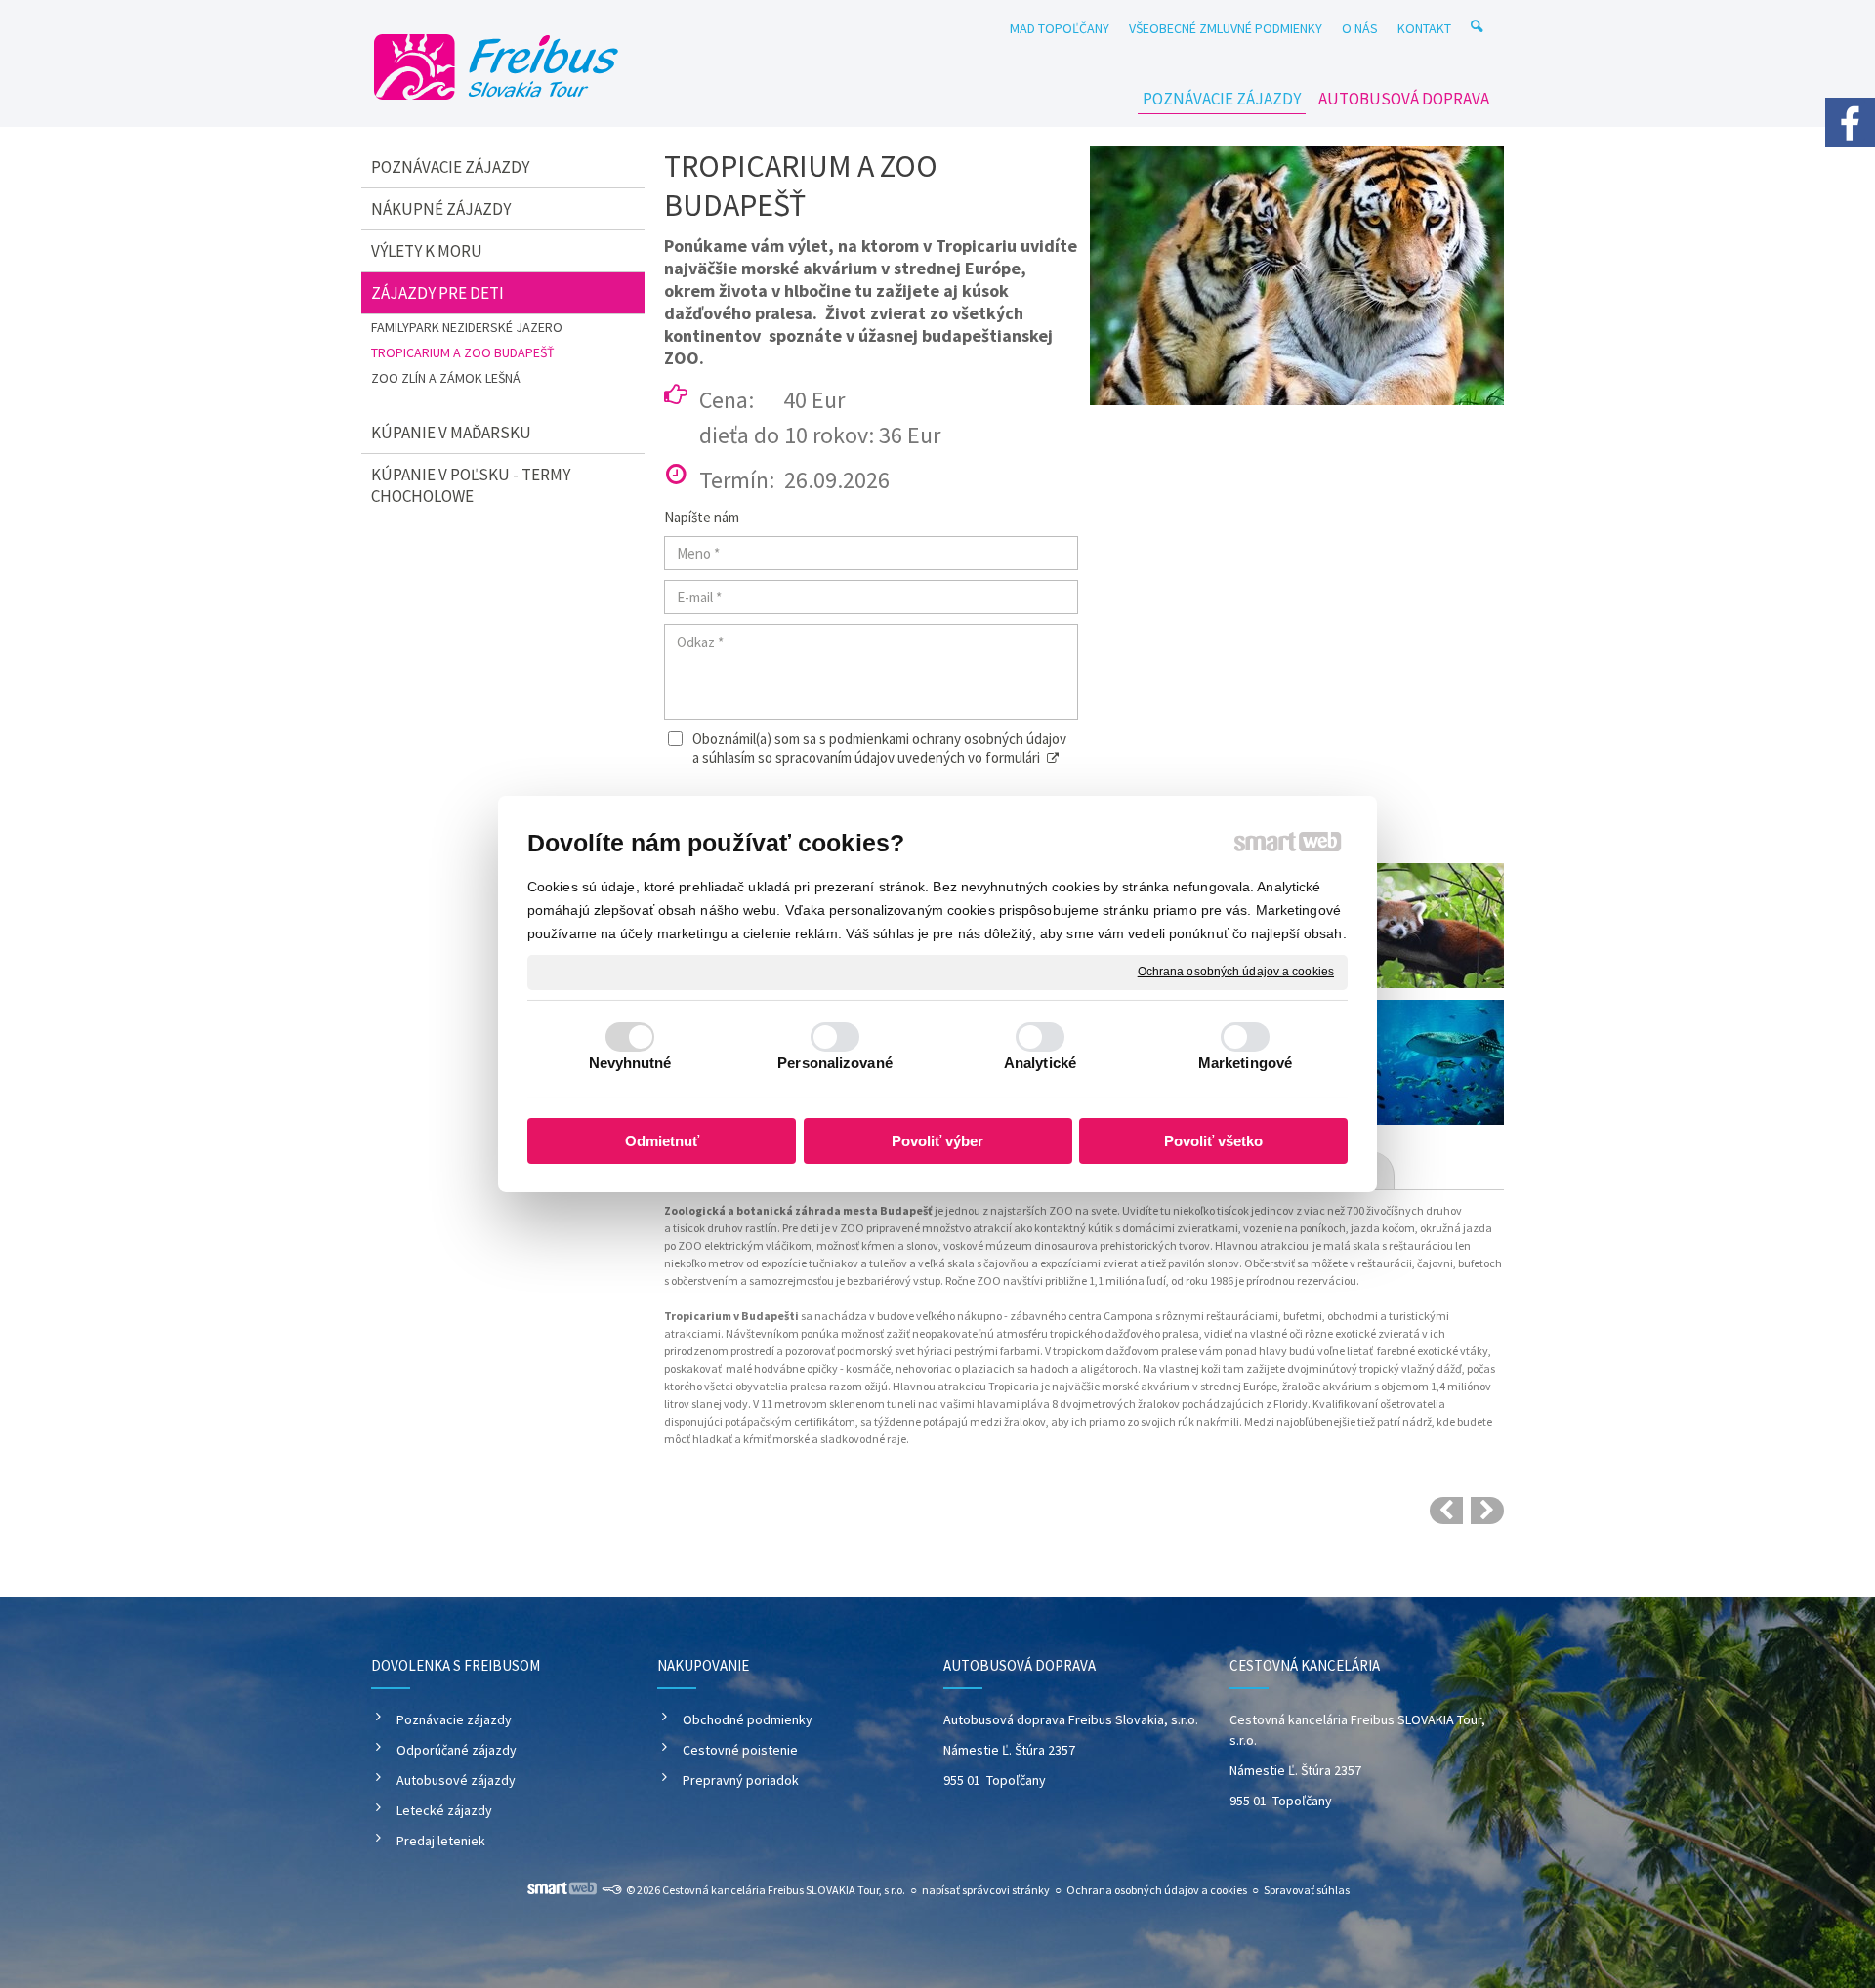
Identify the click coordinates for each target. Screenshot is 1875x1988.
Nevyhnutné (630, 1063)
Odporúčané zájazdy (457, 1750)
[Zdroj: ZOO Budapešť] (1297, 276)
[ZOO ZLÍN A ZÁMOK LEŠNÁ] (1487, 1511)
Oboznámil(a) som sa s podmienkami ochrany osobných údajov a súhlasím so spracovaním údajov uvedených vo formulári (879, 748)
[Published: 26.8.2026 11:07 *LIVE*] (611, 1890)
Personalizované (835, 1063)
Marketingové (1245, 1063)
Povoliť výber (937, 1141)
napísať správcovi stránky (986, 1890)
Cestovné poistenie (740, 1750)
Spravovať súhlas (1307, 1890)
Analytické (1040, 1063)
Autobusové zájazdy (456, 1780)
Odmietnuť (662, 1141)
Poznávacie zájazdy (454, 1719)
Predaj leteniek (441, 1841)
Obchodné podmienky (748, 1719)
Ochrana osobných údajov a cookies (1236, 972)
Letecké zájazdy (444, 1810)
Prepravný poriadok (741, 1780)
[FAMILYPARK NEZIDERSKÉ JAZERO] (1446, 1511)
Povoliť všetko (1213, 1141)
